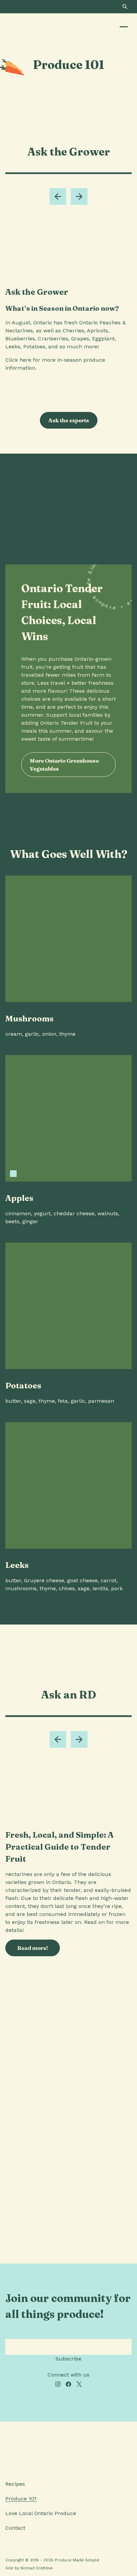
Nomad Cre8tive (37, 2568)
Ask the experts (69, 420)
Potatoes (23, 1386)
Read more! (33, 1948)
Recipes (15, 2484)
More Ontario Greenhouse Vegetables (64, 765)
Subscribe (68, 2359)
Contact (15, 2528)
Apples (19, 1198)
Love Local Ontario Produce (41, 2513)
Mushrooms (29, 1019)
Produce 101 (21, 2499)
